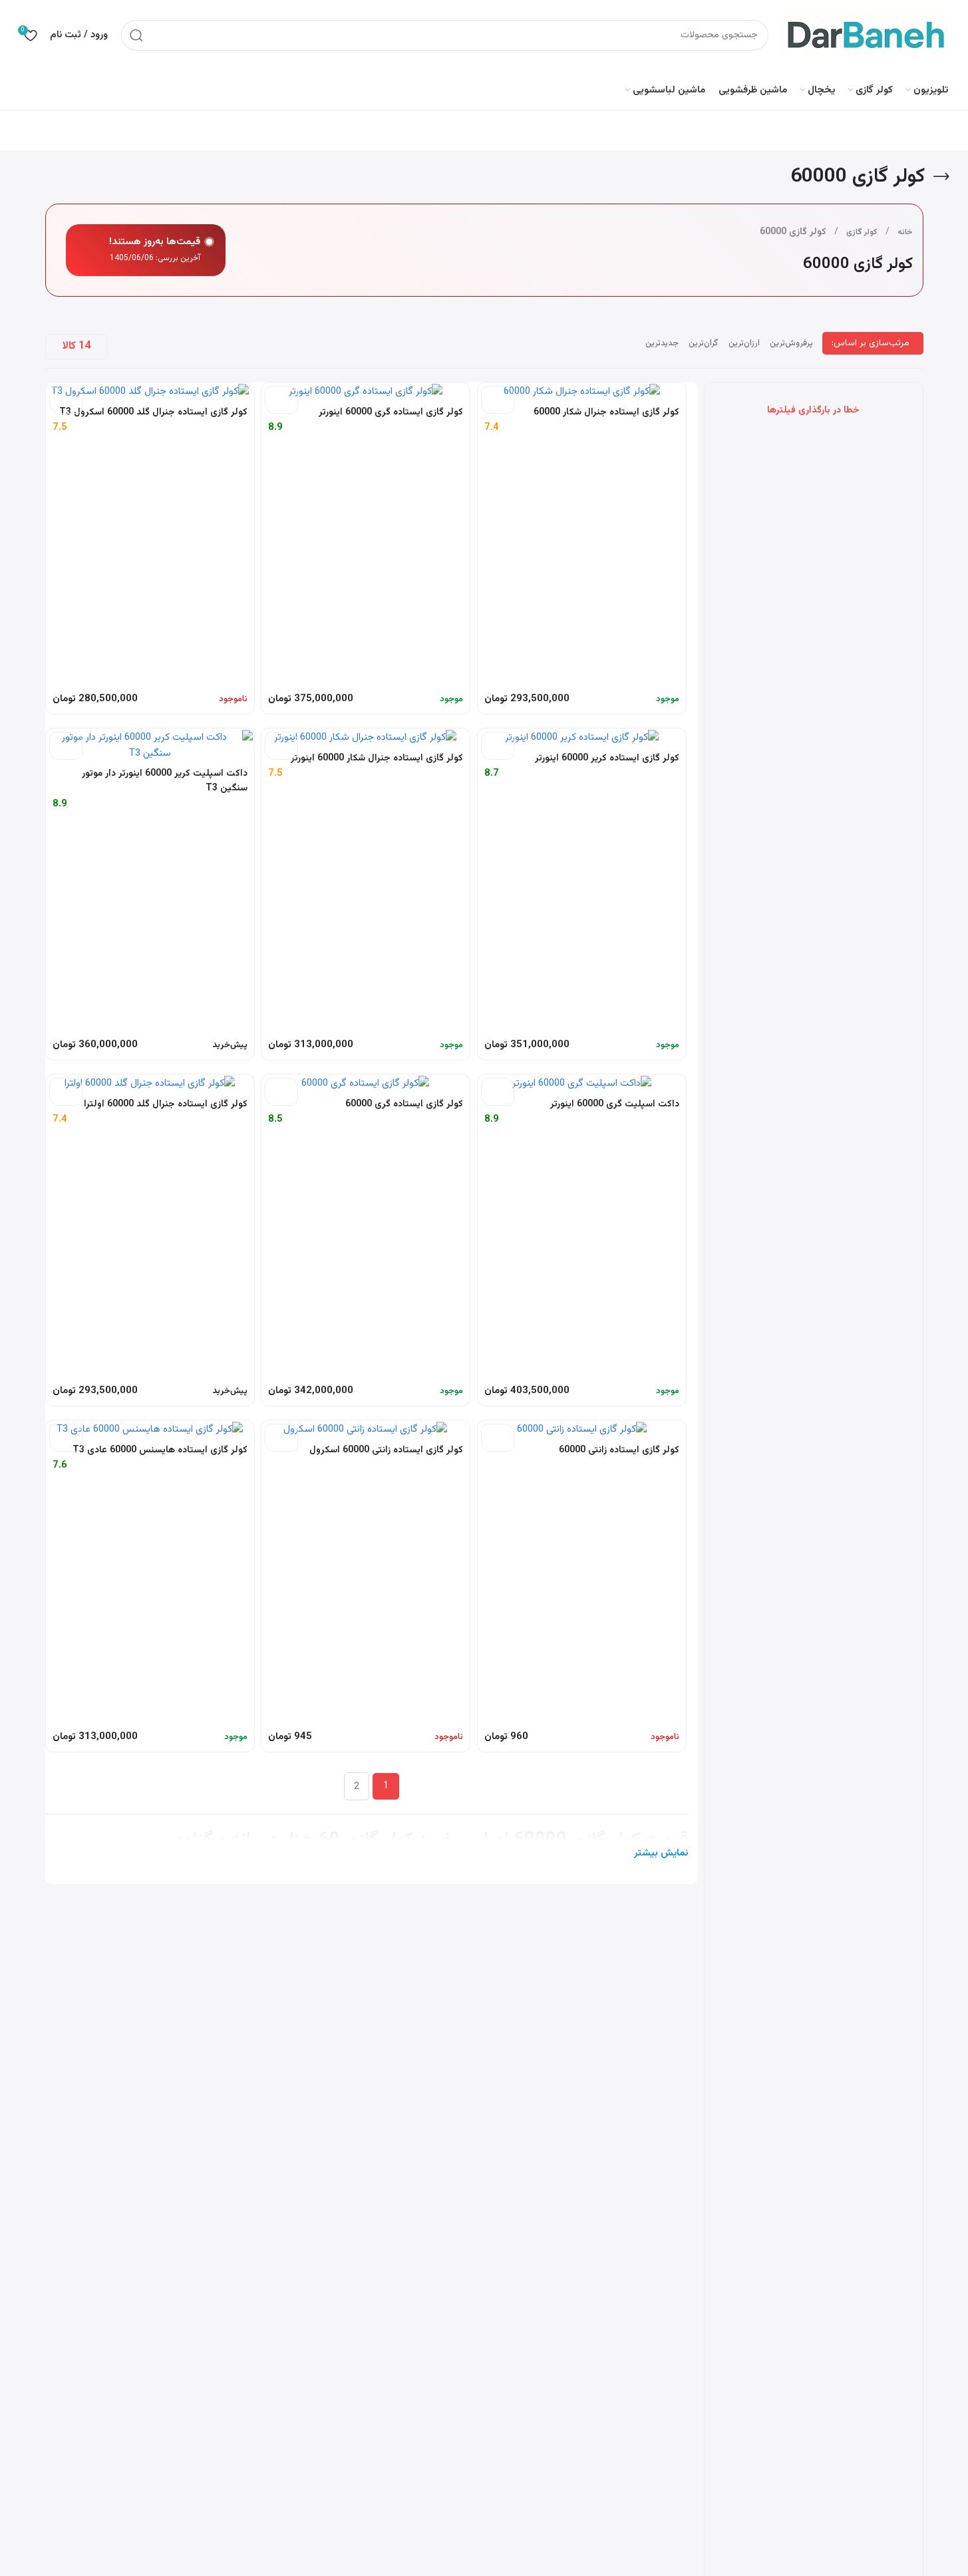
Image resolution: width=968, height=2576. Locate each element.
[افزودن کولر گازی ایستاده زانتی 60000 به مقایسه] (498, 1438)
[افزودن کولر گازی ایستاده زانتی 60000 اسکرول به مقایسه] (281, 1438)
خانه (905, 232)
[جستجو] (136, 35)
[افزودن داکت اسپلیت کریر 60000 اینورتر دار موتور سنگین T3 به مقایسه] (66, 746)
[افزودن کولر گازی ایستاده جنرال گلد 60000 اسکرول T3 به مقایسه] (66, 400)
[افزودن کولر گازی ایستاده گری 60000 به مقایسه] (281, 1092)
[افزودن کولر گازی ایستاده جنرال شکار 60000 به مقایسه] (498, 400)
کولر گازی (862, 232)
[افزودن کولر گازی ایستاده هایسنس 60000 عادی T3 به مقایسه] (66, 1438)
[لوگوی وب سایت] (865, 35)
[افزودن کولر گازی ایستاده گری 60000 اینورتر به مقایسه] (281, 400)
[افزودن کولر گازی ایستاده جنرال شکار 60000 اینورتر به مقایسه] (281, 746)
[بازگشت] (941, 177)
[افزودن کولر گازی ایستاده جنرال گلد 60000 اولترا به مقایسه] (66, 1092)
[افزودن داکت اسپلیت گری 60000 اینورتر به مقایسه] (498, 1092)
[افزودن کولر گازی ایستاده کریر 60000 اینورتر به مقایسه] (498, 746)
